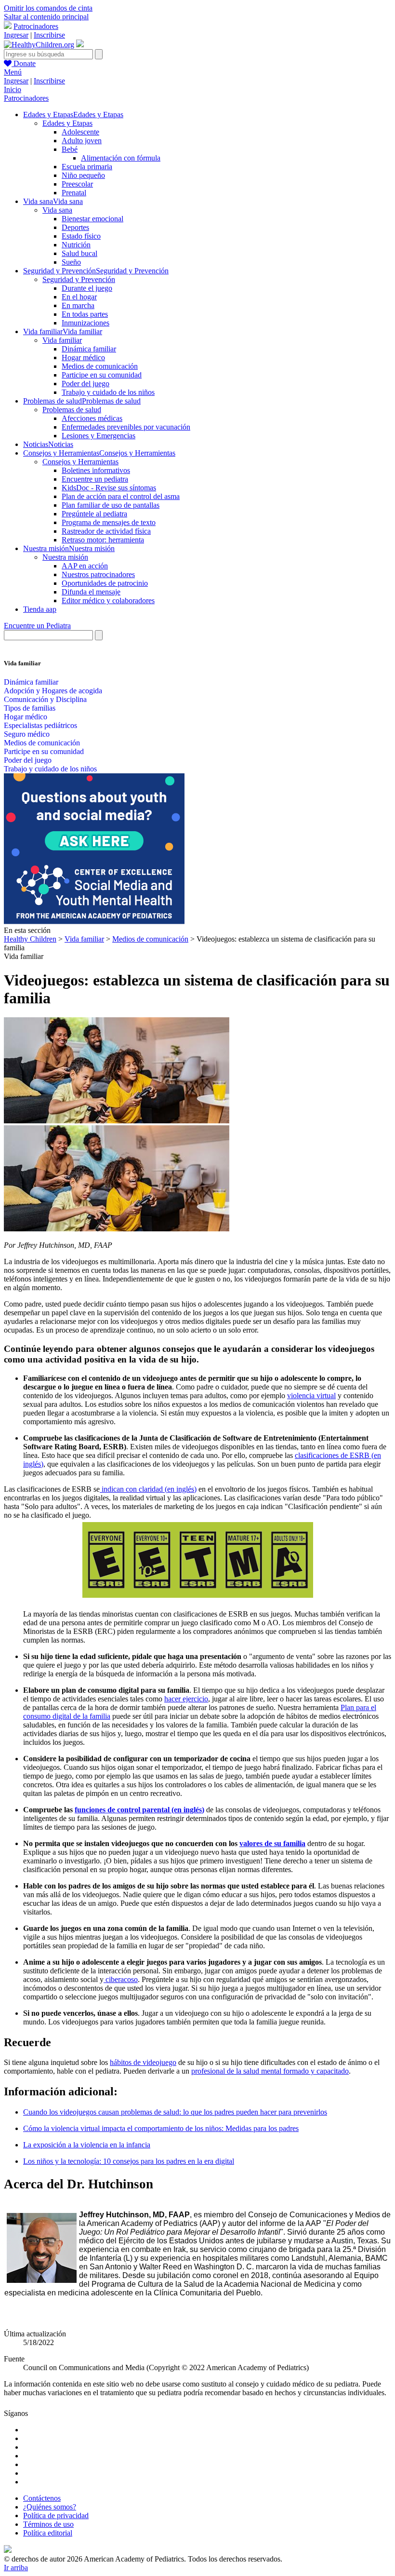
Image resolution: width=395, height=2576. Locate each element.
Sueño (71, 262)
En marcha (78, 305)
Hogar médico (83, 357)
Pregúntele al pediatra (94, 514)
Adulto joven (82, 141)
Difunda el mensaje (91, 592)
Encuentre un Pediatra (37, 626)
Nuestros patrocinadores (98, 574)
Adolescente (80, 132)
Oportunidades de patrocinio (105, 583)
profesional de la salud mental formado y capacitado (270, 2071)
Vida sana (57, 210)
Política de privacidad (56, 2515)
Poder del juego (86, 384)
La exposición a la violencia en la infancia (87, 2145)
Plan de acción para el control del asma (121, 496)
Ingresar (16, 35)
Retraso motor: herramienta (103, 540)
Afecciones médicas (92, 418)
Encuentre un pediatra (95, 479)
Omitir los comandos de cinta (48, 8)
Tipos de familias (30, 708)
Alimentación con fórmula (121, 158)
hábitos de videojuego (143, 2062)
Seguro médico (27, 734)
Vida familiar (62, 340)
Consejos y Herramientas (80, 462)
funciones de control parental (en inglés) (139, 1810)
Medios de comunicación (100, 366)
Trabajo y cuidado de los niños (108, 392)
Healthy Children (30, 939)
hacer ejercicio (186, 1699)
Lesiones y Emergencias (99, 436)
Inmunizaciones (86, 323)
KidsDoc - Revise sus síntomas (109, 488)
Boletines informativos (96, 470)
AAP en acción (85, 566)
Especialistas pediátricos (40, 725)
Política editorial (48, 2533)
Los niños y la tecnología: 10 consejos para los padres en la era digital (129, 2161)
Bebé (70, 149)
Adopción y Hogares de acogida (53, 691)
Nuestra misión (65, 557)
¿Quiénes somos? (50, 2507)
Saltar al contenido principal (46, 17)
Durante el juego (87, 288)
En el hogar (79, 297)
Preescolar (77, 184)
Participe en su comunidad (102, 375)
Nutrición (76, 245)
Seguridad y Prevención (79, 279)
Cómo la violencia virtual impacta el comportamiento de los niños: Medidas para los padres (161, 2128)
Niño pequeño (83, 175)
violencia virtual (311, 1396)
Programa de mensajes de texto (109, 522)
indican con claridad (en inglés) (148, 1489)
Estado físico (81, 236)
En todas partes (85, 314)
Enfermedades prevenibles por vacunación (126, 427)
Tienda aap (40, 609)
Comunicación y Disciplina (45, 699)
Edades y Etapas (67, 123)
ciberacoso (121, 1979)
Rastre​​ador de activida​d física (106, 531)
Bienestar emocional (92, 219)
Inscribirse (49, 35)
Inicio (13, 89)
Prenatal (74, 193)
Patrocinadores (36, 26)
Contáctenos (42, 2498)
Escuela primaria (87, 167)
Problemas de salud (72, 410)
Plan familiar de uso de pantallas (111, 505)
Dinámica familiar (89, 349)
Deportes (75, 227)
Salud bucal (79, 253)
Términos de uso (48, 2524)
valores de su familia (272, 1843)
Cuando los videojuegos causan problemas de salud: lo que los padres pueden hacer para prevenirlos (175, 2112)
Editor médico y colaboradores (108, 600)
